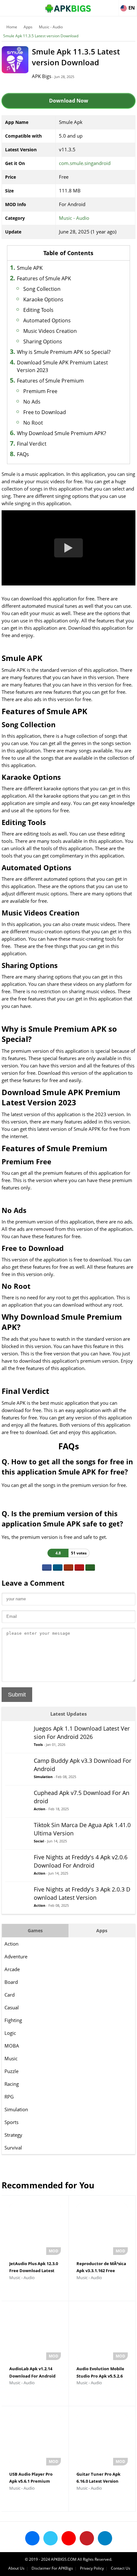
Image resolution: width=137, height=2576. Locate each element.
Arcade (12, 1969)
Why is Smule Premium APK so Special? (64, 352)
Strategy (13, 2135)
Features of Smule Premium (50, 381)
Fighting (13, 2020)
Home (12, 27)
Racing (12, 2084)
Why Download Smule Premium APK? (61, 433)
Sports (11, 2122)
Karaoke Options (43, 299)
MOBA (12, 2046)
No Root (33, 423)
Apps (28, 27)
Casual (12, 2007)
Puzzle (11, 2071)
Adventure (16, 1956)
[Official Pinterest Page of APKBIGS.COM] (87, 2538)
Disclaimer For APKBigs (52, 2568)
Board (11, 1982)
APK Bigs (42, 76)
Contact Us (121, 2568)
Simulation (16, 2109)
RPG (9, 2097)
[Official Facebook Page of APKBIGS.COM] (32, 2538)
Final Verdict (32, 444)
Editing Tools (38, 310)
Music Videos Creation (50, 331)
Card (10, 1995)
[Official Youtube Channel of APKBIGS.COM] (69, 2538)
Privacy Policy (92, 2568)
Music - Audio (51, 27)
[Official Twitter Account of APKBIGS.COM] (50, 2538)
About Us (16, 2568)
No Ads (32, 402)
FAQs (23, 454)
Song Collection (42, 289)
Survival (13, 2148)
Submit (17, 1695)
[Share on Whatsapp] (90, 1568)
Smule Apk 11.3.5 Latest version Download (41, 36)
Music (11, 2058)
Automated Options (47, 320)
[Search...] (113, 5)
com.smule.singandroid (85, 163)
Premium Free (40, 391)
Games (35, 1930)
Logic (10, 2033)
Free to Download (45, 412)
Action (11, 1944)
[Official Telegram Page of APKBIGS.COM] (105, 2538)
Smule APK (30, 268)
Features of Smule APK (44, 278)
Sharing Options (43, 341)
